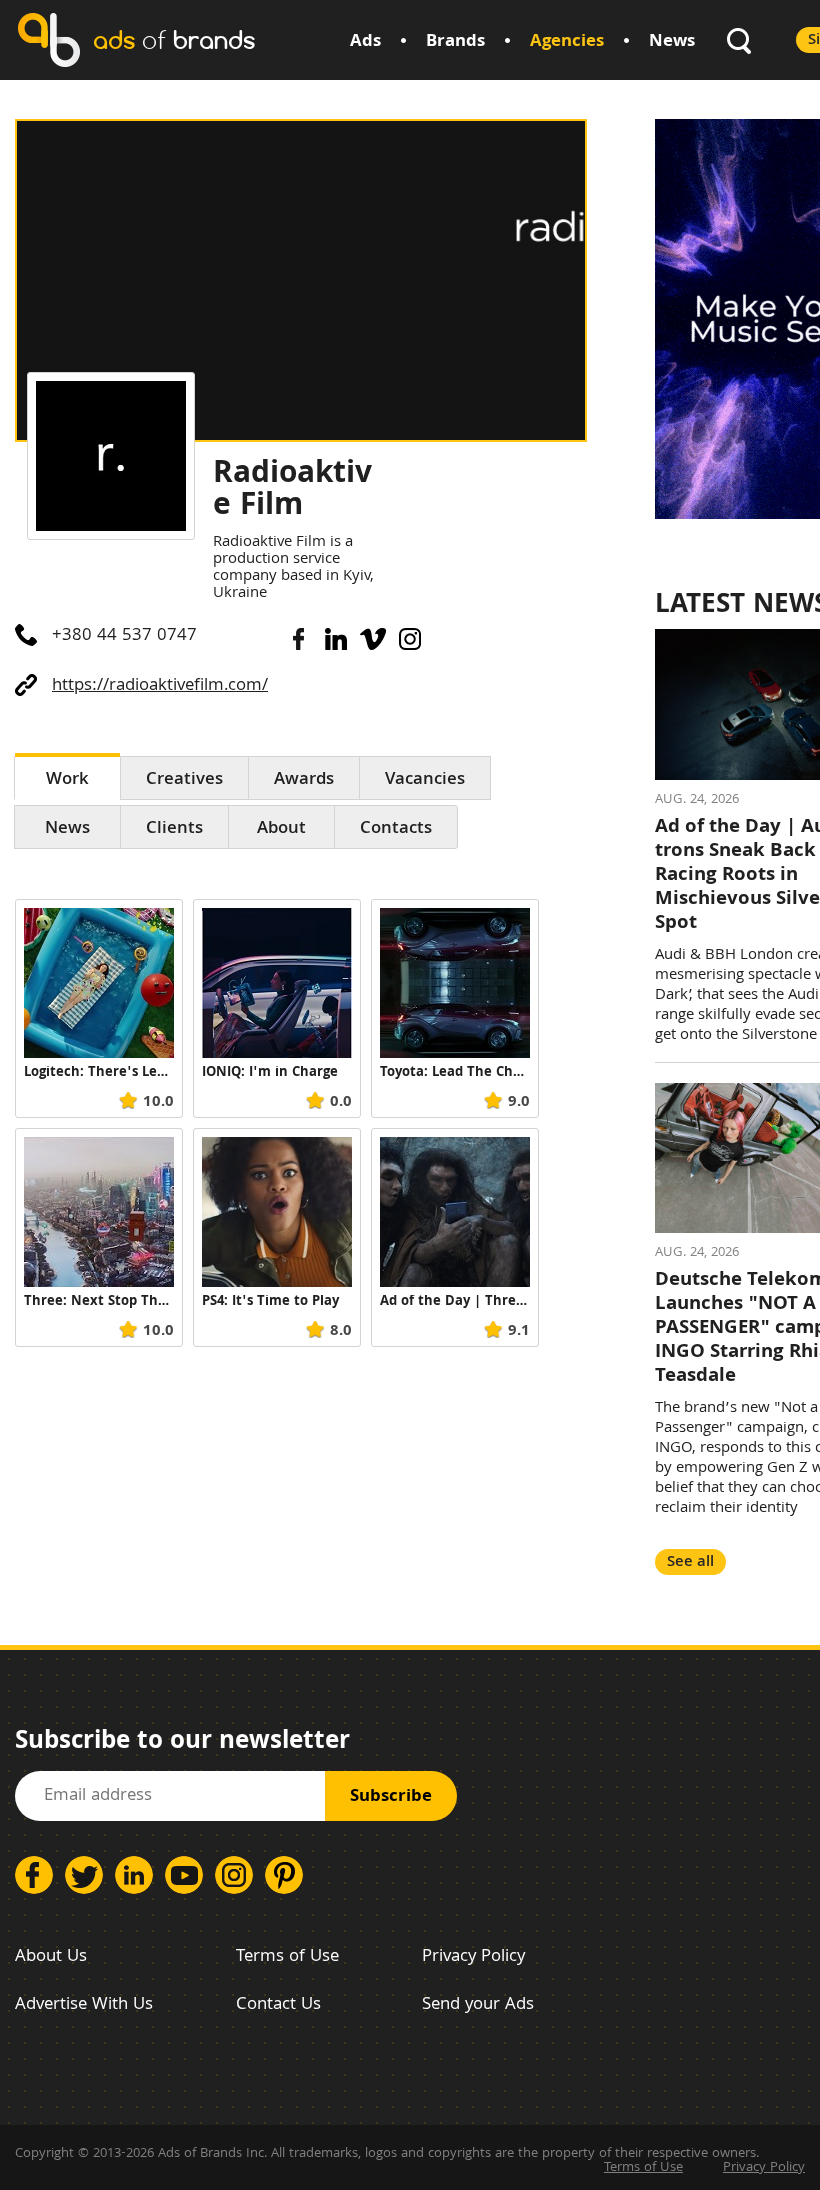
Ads (365, 42)
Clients (174, 829)
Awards (304, 780)
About (281, 829)
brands (174, 39)
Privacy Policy (473, 1957)
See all (690, 1562)
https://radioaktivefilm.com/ (160, 686)
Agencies (567, 42)
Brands (455, 42)
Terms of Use (287, 1957)
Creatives (184, 780)
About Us (51, 1957)
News (672, 42)
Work (67, 780)
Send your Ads (478, 2005)
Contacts (396, 829)
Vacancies (425, 780)
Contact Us (278, 2005)
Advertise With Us (84, 2005)
